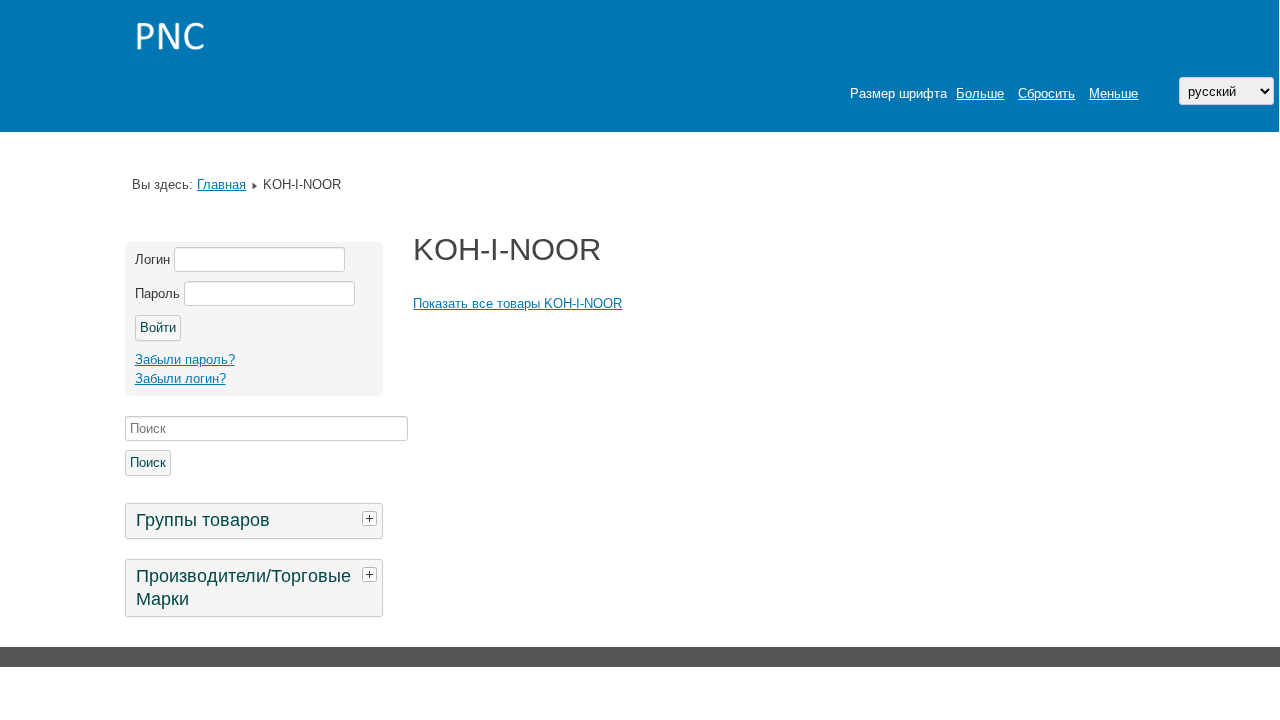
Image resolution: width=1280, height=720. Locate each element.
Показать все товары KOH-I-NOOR (517, 303)
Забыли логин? (180, 378)
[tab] (372, 518)
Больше (980, 93)
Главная (221, 184)
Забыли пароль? (185, 359)
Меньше (1113, 93)
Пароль (157, 293)
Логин (152, 259)
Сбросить (1046, 93)
